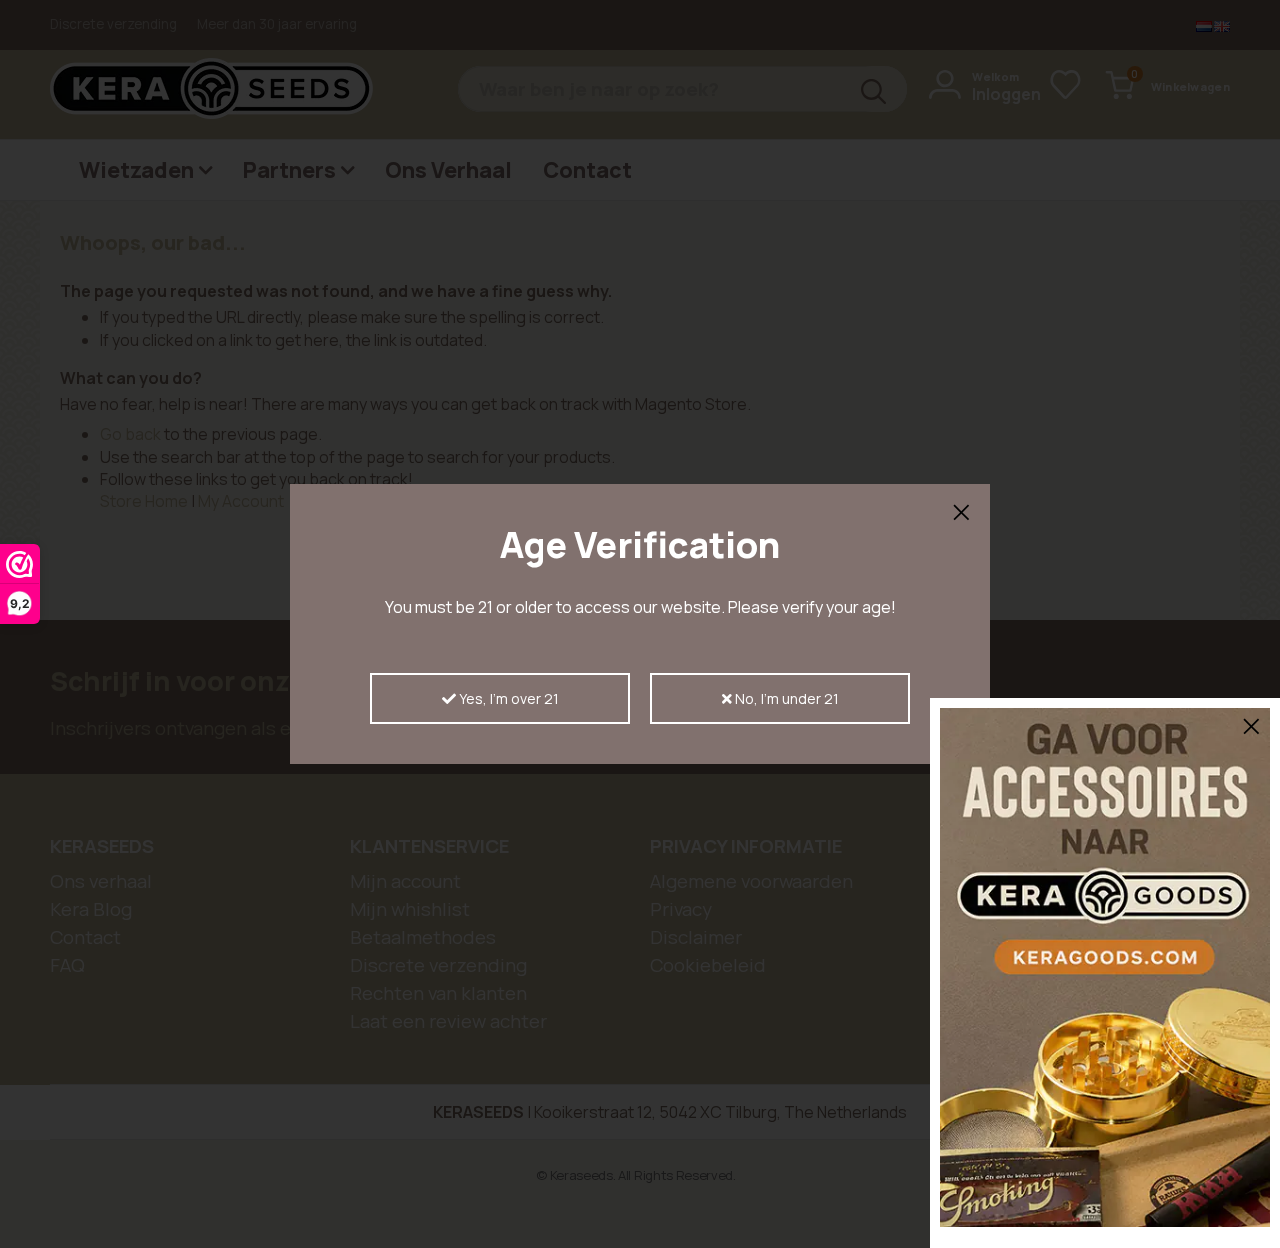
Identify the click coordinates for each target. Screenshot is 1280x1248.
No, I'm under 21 (785, 698)
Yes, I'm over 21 (507, 698)
